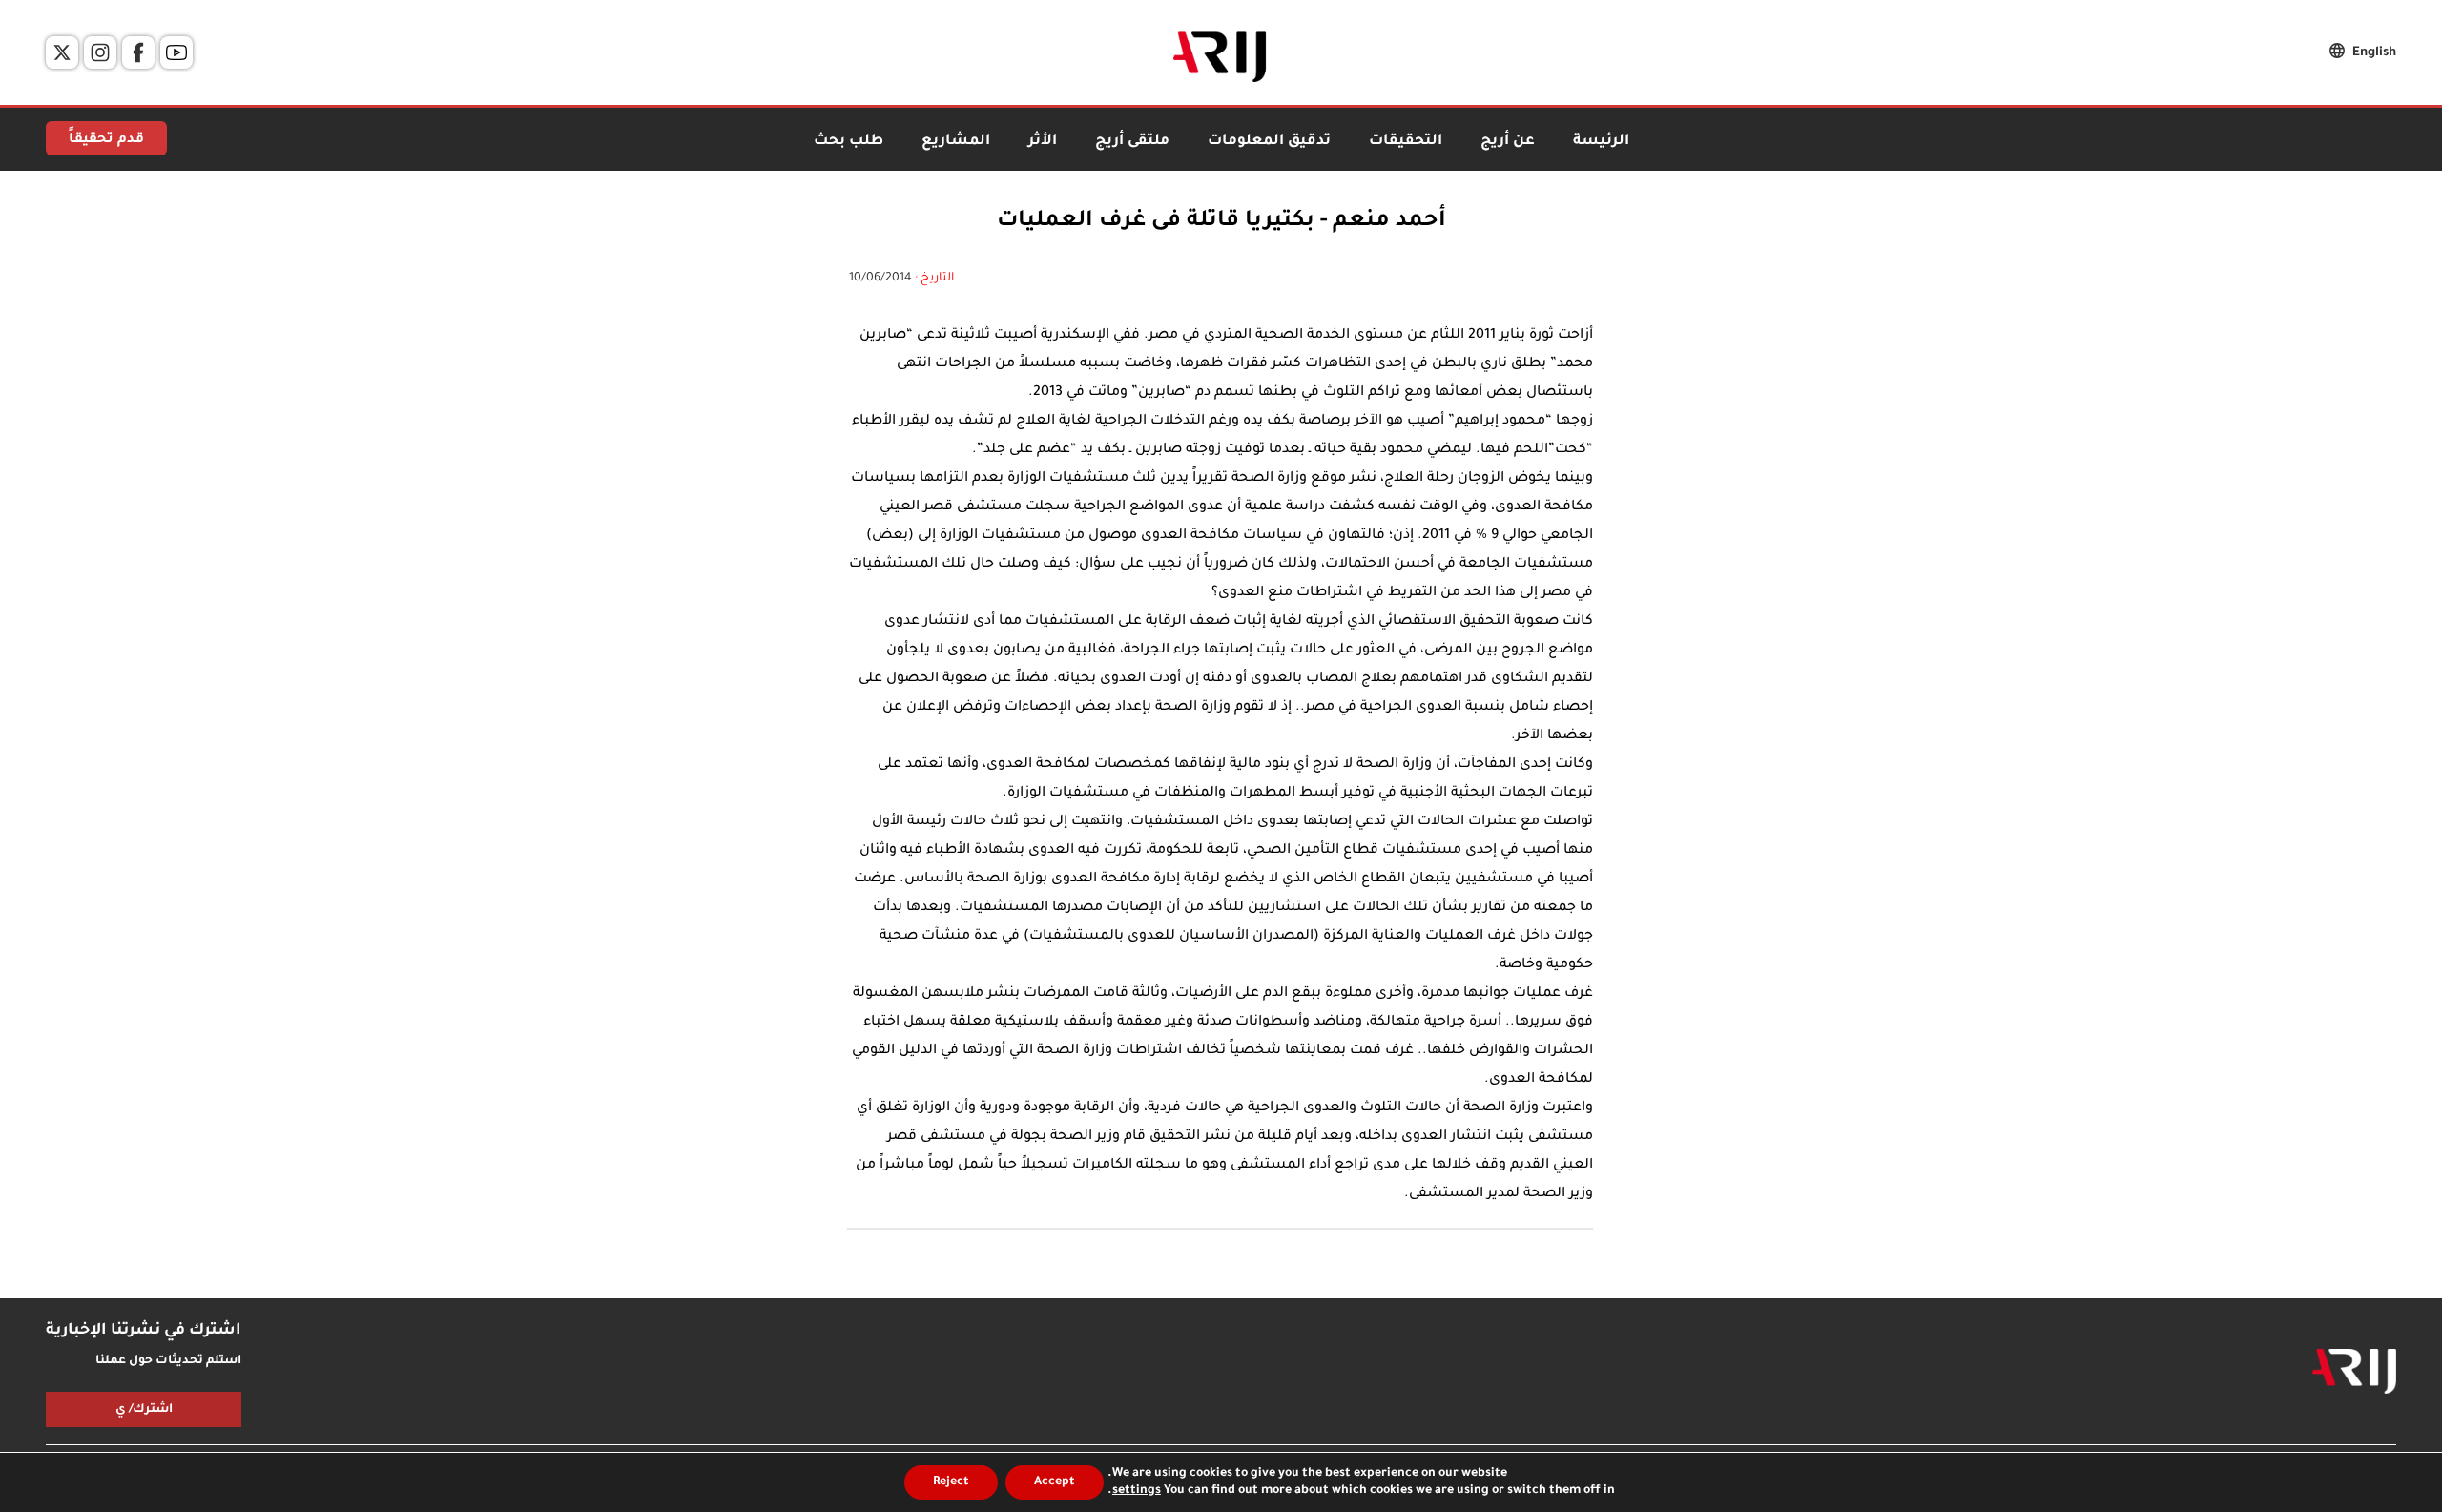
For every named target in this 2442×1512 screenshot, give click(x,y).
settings (1137, 1491)
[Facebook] (138, 52)
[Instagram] (100, 52)
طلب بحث (848, 142)
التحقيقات (1406, 142)
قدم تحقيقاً (106, 140)
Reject (951, 1482)
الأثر (1043, 142)
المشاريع (956, 142)
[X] (62, 52)
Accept (1055, 1482)
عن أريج (1508, 142)
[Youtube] (176, 52)
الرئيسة (1601, 142)
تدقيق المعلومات (1269, 142)
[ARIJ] (2354, 1372)
